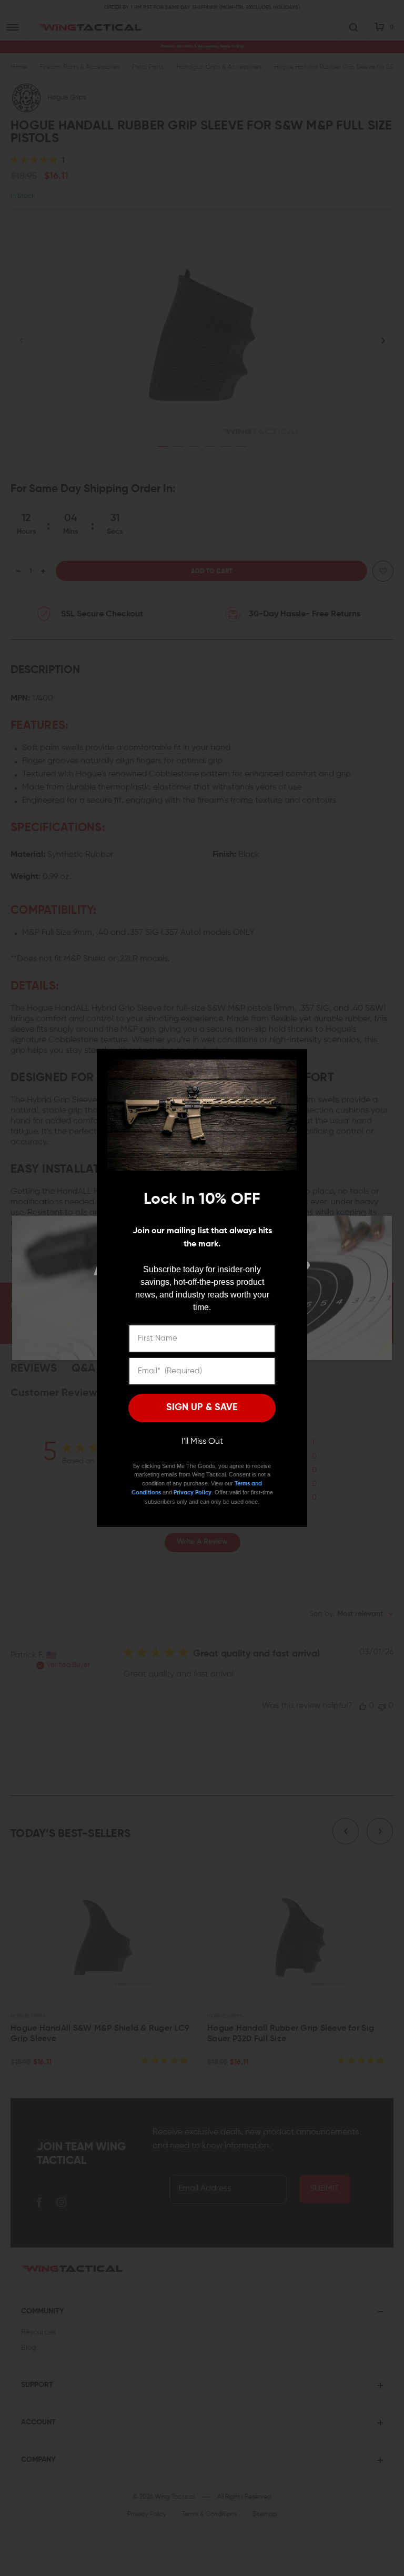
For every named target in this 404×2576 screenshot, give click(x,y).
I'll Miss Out (202, 1442)
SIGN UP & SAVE (202, 1407)
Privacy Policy (193, 1492)
